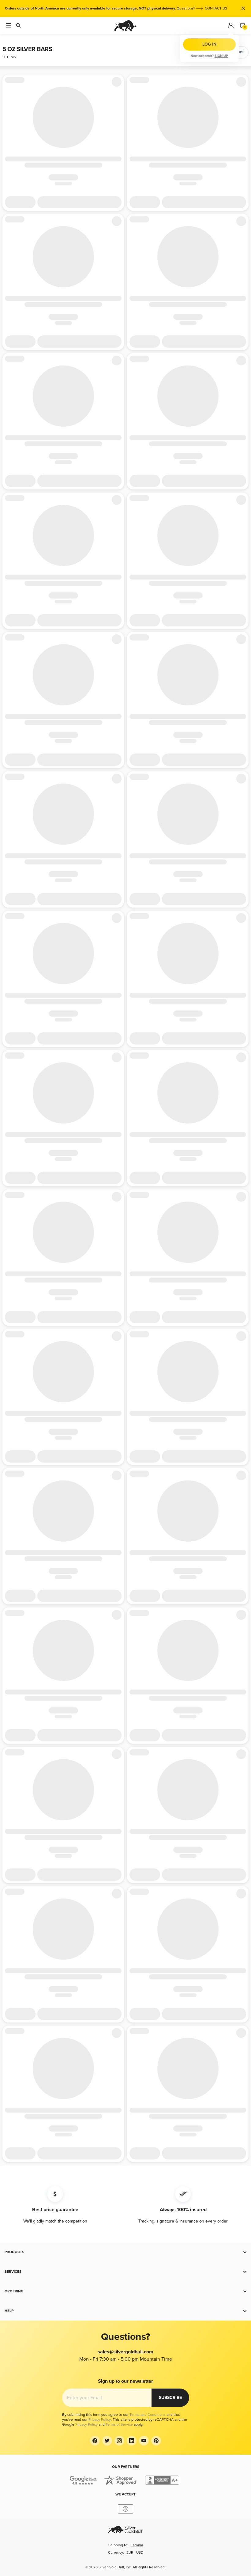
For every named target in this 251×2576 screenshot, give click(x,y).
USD (140, 2553)
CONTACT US (216, 8)
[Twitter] (107, 2441)
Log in (209, 44)
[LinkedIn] (132, 2441)
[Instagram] (119, 2441)
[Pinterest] (156, 2441)
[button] (125, 2252)
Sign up (221, 56)
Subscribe (170, 2398)
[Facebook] (95, 2441)
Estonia (137, 2545)
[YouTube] (144, 2441)
